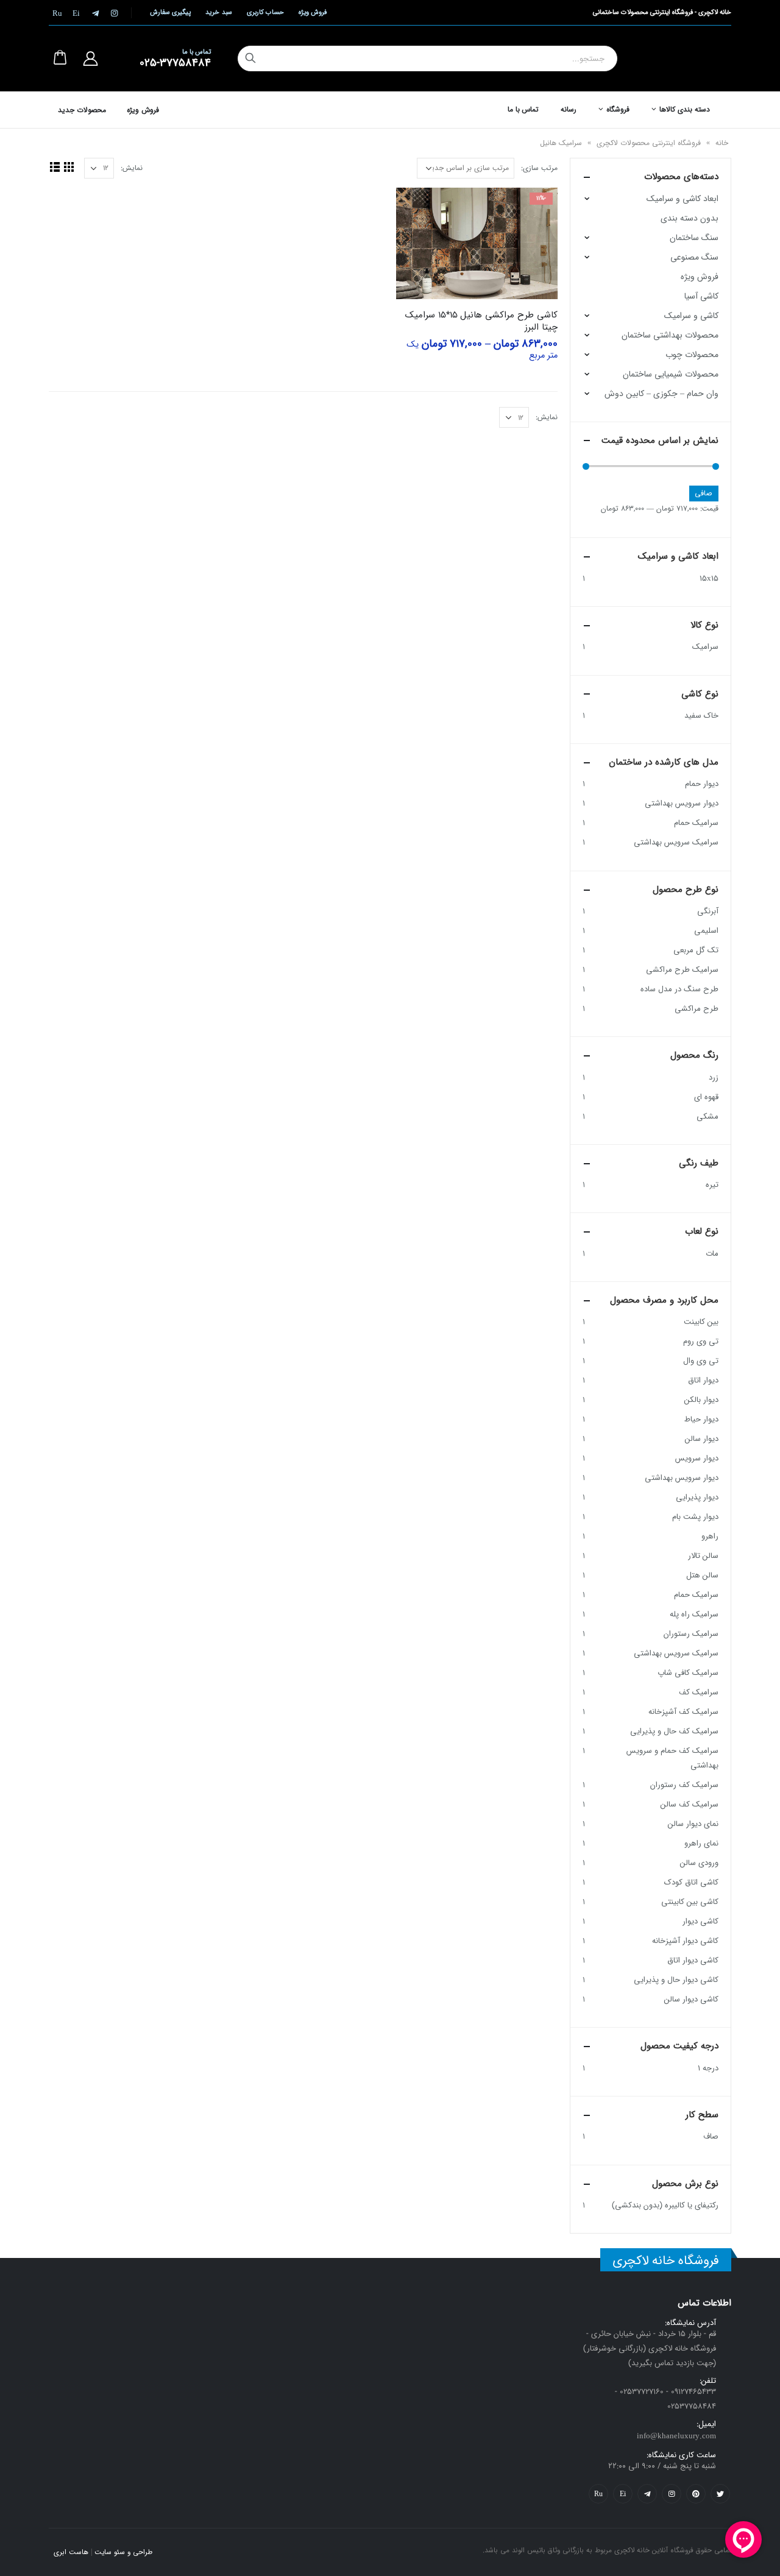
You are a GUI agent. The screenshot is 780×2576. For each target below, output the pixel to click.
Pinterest (696, 2494)
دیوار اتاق (703, 1380)
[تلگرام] (95, 13)
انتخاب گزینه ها (416, 208)
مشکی (707, 1116)
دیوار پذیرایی (697, 1497)
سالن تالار (703, 1556)
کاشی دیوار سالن (691, 1999)
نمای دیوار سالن (693, 1824)
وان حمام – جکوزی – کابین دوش (661, 394)
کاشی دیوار (700, 1921)
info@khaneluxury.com (676, 2436)
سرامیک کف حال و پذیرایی (674, 1731)
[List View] (55, 167)
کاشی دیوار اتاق (693, 1960)
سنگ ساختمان (694, 238)
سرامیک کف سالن (690, 1804)
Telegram (647, 2494)
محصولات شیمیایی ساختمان (671, 374)
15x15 (709, 579)
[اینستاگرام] (114, 13)
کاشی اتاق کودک (691, 1882)
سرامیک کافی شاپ (688, 1673)
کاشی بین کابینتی (690, 1902)
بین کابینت (701, 1322)
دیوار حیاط (701, 1419)
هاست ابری (71, 2552)
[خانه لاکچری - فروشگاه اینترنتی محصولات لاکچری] (688, 58)
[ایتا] (76, 13)
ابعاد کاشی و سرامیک (682, 199)
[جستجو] (250, 58)
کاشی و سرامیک (691, 316)
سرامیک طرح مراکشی (682, 970)
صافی (704, 493)
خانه (722, 143)
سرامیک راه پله (694, 1614)
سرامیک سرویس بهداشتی (676, 842)
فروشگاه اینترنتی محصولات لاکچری (649, 143)
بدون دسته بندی (690, 218)
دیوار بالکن (701, 1400)
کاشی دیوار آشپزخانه (685, 1941)
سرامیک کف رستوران (684, 1785)
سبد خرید (218, 12)
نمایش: (132, 168)
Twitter (720, 2494)
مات (712, 1254)
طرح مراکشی (697, 1009)
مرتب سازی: (539, 168)
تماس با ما (523, 109)
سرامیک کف (699, 1692)
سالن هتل (702, 1575)
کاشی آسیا (701, 296)
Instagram (672, 2494)
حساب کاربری (265, 12)
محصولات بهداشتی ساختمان (670, 335)
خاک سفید (701, 716)
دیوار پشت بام (695, 1517)
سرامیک (705, 647)
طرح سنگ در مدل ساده (679, 989)
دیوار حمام (702, 784)
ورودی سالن (699, 1863)
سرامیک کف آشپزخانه (683, 1712)
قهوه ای (706, 1097)
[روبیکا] (57, 13)
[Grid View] (69, 167)
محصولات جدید (82, 110)
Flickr (598, 2494)
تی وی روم (701, 1341)
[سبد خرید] (60, 58)
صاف (711, 2136)
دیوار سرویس (697, 1458)
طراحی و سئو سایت (123, 2552)
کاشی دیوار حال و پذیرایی (676, 1980)
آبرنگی (708, 911)
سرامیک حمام (696, 823)
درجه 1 (708, 2068)
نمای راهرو (701, 1843)
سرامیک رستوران (691, 1634)
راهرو (710, 1536)
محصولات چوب (692, 355)
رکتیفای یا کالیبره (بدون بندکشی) (665, 2205)
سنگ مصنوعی (694, 257)
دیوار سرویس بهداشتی (682, 803)
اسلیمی (706, 931)
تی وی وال (701, 1361)
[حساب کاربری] (90, 58)
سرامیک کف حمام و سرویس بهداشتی (672, 1758)
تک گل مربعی (696, 950)
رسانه (569, 109)
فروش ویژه (313, 12)
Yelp (623, 2494)
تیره (712, 1185)
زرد (714, 1077)
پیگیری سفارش (170, 12)
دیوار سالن (702, 1439)
